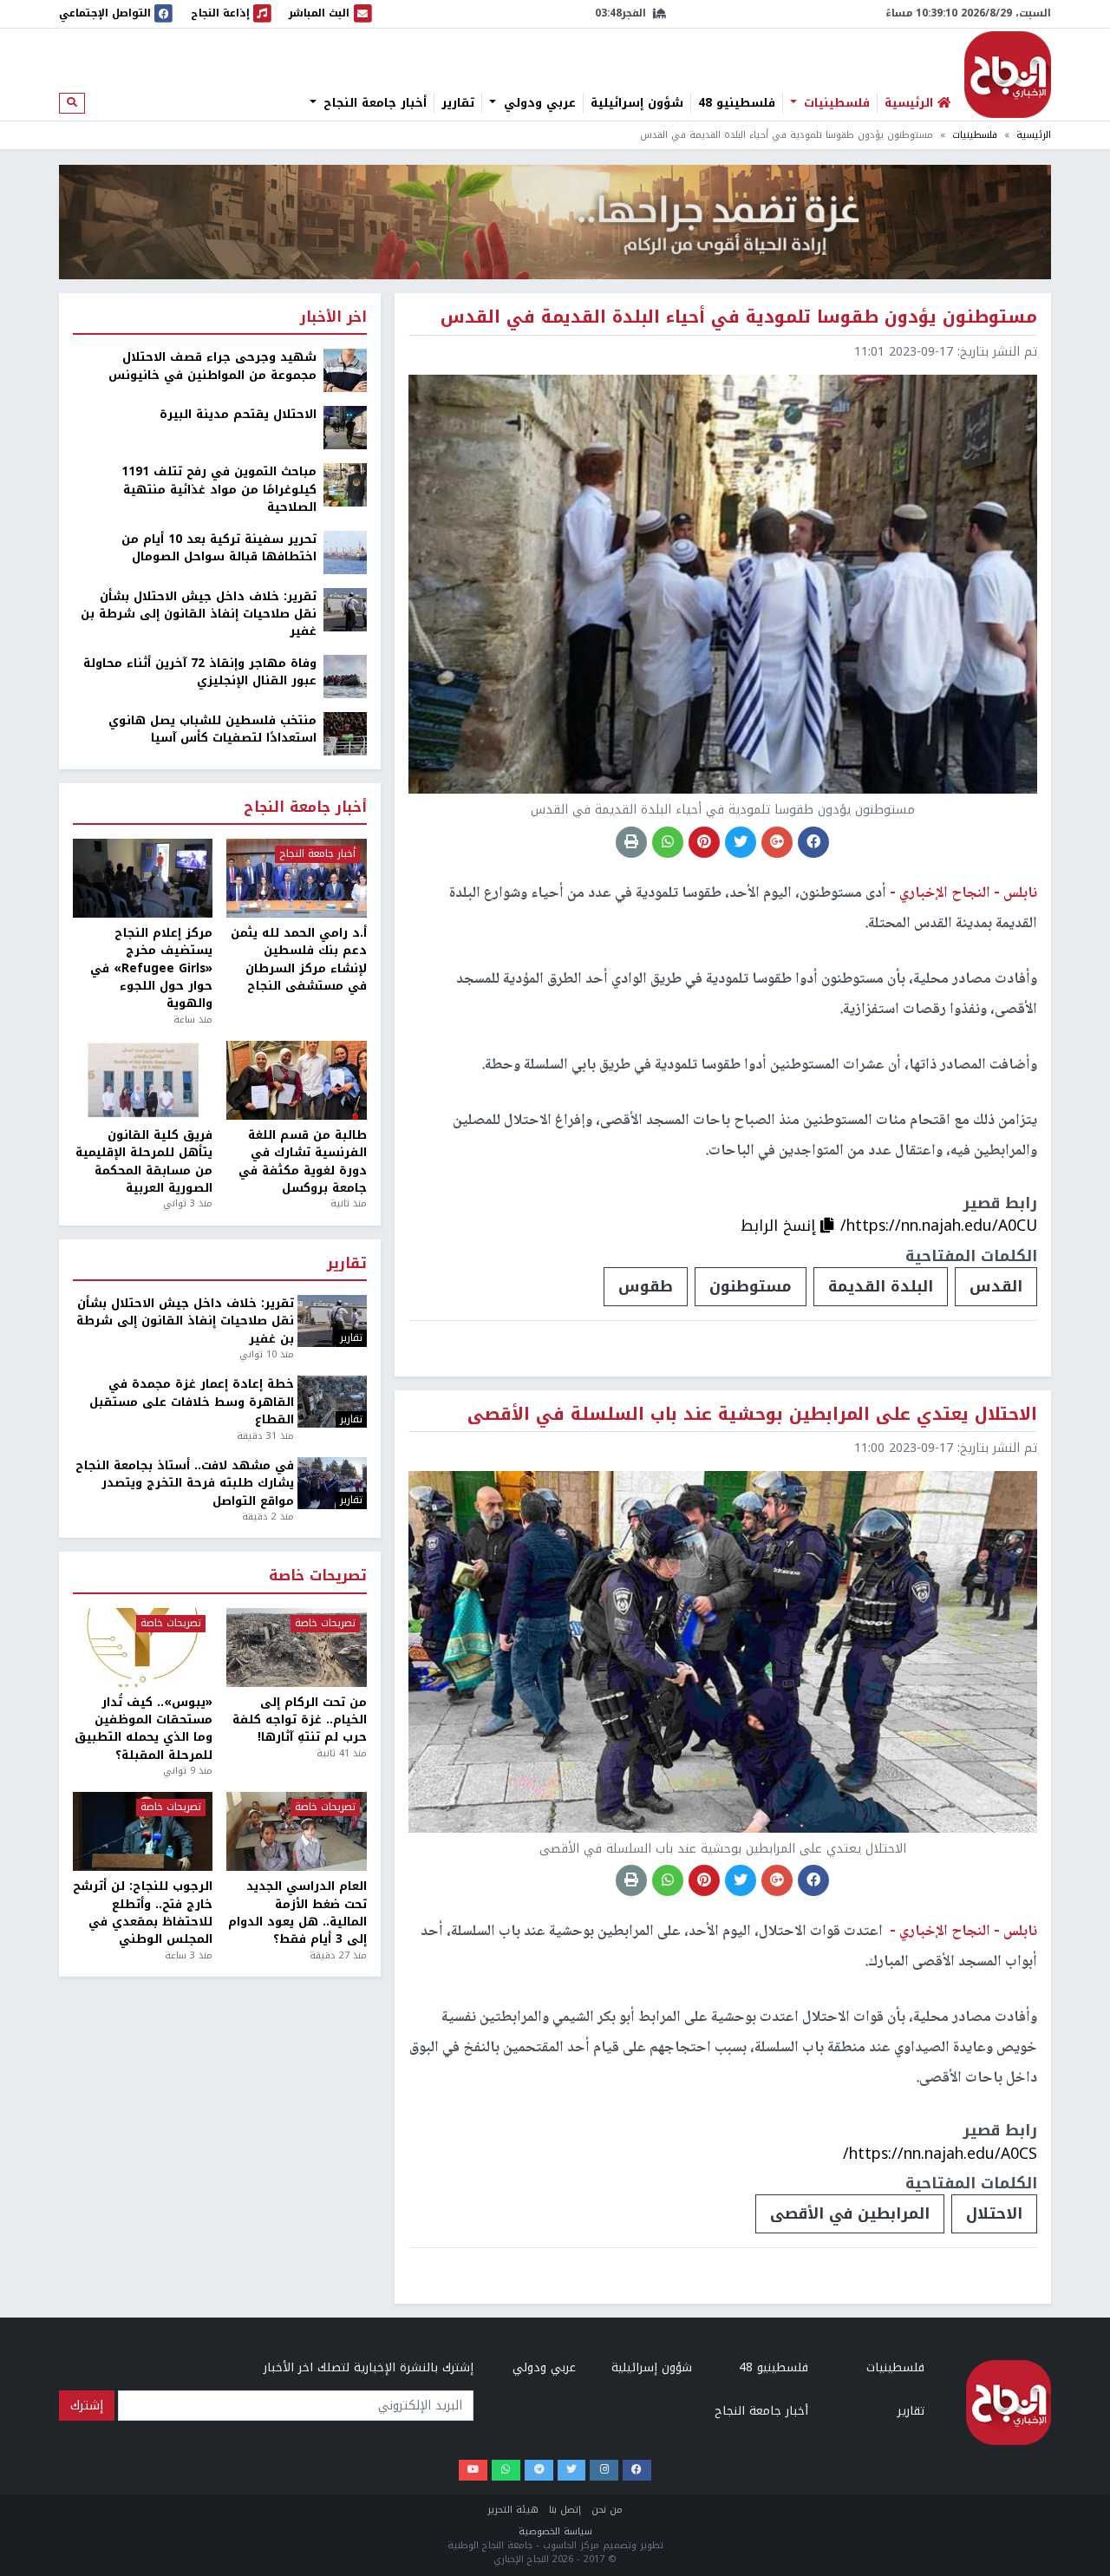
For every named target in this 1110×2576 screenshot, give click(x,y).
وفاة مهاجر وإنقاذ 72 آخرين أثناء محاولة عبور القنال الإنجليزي (200, 673)
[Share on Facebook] (813, 842)
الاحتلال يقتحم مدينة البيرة (238, 415)
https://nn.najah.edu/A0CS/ (940, 2154)
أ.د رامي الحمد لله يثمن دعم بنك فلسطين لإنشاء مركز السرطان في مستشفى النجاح (298, 960)
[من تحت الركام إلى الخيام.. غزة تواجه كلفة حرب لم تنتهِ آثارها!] (296, 1648)
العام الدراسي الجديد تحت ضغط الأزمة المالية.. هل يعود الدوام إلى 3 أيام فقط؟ (297, 1913)
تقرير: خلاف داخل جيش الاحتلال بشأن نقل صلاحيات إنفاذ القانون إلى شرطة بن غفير (199, 615)
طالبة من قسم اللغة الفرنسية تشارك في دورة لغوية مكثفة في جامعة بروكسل (302, 1162)
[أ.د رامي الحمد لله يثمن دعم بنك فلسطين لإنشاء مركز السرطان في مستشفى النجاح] (296, 878)
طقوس (646, 1286)
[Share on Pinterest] (704, 842)
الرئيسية (1034, 135)
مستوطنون (751, 1286)
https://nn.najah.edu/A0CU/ (939, 1226)
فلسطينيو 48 (737, 103)
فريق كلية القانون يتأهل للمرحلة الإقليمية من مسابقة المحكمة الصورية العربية (144, 1162)
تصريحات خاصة (318, 1576)
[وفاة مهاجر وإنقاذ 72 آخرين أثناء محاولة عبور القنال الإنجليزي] (345, 675)
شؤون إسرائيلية (637, 103)
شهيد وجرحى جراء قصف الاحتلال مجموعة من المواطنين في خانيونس (212, 366)
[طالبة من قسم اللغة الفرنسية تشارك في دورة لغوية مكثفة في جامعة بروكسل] (296, 1080)
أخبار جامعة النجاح (373, 103)
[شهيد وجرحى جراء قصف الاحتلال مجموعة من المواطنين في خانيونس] (345, 370)
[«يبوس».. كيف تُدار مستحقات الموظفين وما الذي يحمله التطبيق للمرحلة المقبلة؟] (143, 1648)
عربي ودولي (538, 103)
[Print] (631, 842)
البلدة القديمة (881, 1286)
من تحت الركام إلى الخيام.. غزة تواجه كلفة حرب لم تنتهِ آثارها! (299, 1720)
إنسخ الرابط (780, 1226)
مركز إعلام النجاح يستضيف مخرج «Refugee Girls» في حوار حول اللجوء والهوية (151, 969)
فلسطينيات (835, 103)
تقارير (458, 103)
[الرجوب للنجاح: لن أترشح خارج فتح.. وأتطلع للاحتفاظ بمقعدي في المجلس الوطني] (143, 1831)
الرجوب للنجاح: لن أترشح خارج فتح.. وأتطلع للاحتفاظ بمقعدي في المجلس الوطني (143, 1913)
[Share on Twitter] (741, 842)
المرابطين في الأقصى (850, 2213)
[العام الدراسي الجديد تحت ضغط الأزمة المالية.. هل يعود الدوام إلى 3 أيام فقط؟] (296, 1831)
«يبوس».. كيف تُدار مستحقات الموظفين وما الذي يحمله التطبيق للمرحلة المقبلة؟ (144, 1729)
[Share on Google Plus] (777, 842)
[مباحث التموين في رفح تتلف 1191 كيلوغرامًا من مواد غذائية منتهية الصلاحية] (345, 484)
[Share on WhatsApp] (668, 842)
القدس (996, 1286)
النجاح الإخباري (1008, 75)
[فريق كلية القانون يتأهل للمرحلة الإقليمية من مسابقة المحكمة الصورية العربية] (143, 1080)
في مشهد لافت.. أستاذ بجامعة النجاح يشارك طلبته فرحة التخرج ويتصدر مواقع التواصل (185, 1484)
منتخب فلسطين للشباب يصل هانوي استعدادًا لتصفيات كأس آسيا (212, 730)
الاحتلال (994, 2213)
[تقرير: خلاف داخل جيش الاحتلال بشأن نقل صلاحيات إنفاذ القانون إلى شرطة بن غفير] (345, 608)
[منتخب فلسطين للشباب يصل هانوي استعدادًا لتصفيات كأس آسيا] (345, 732)
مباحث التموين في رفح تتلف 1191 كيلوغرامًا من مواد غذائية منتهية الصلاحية (219, 490)
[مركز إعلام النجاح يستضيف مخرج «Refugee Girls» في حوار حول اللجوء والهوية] (143, 878)
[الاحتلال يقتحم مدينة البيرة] (345, 427)
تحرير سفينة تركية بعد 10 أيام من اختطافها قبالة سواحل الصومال (219, 549)
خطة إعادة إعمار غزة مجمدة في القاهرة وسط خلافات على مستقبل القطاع (192, 1402)
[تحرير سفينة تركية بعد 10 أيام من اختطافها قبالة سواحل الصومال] (345, 551)
